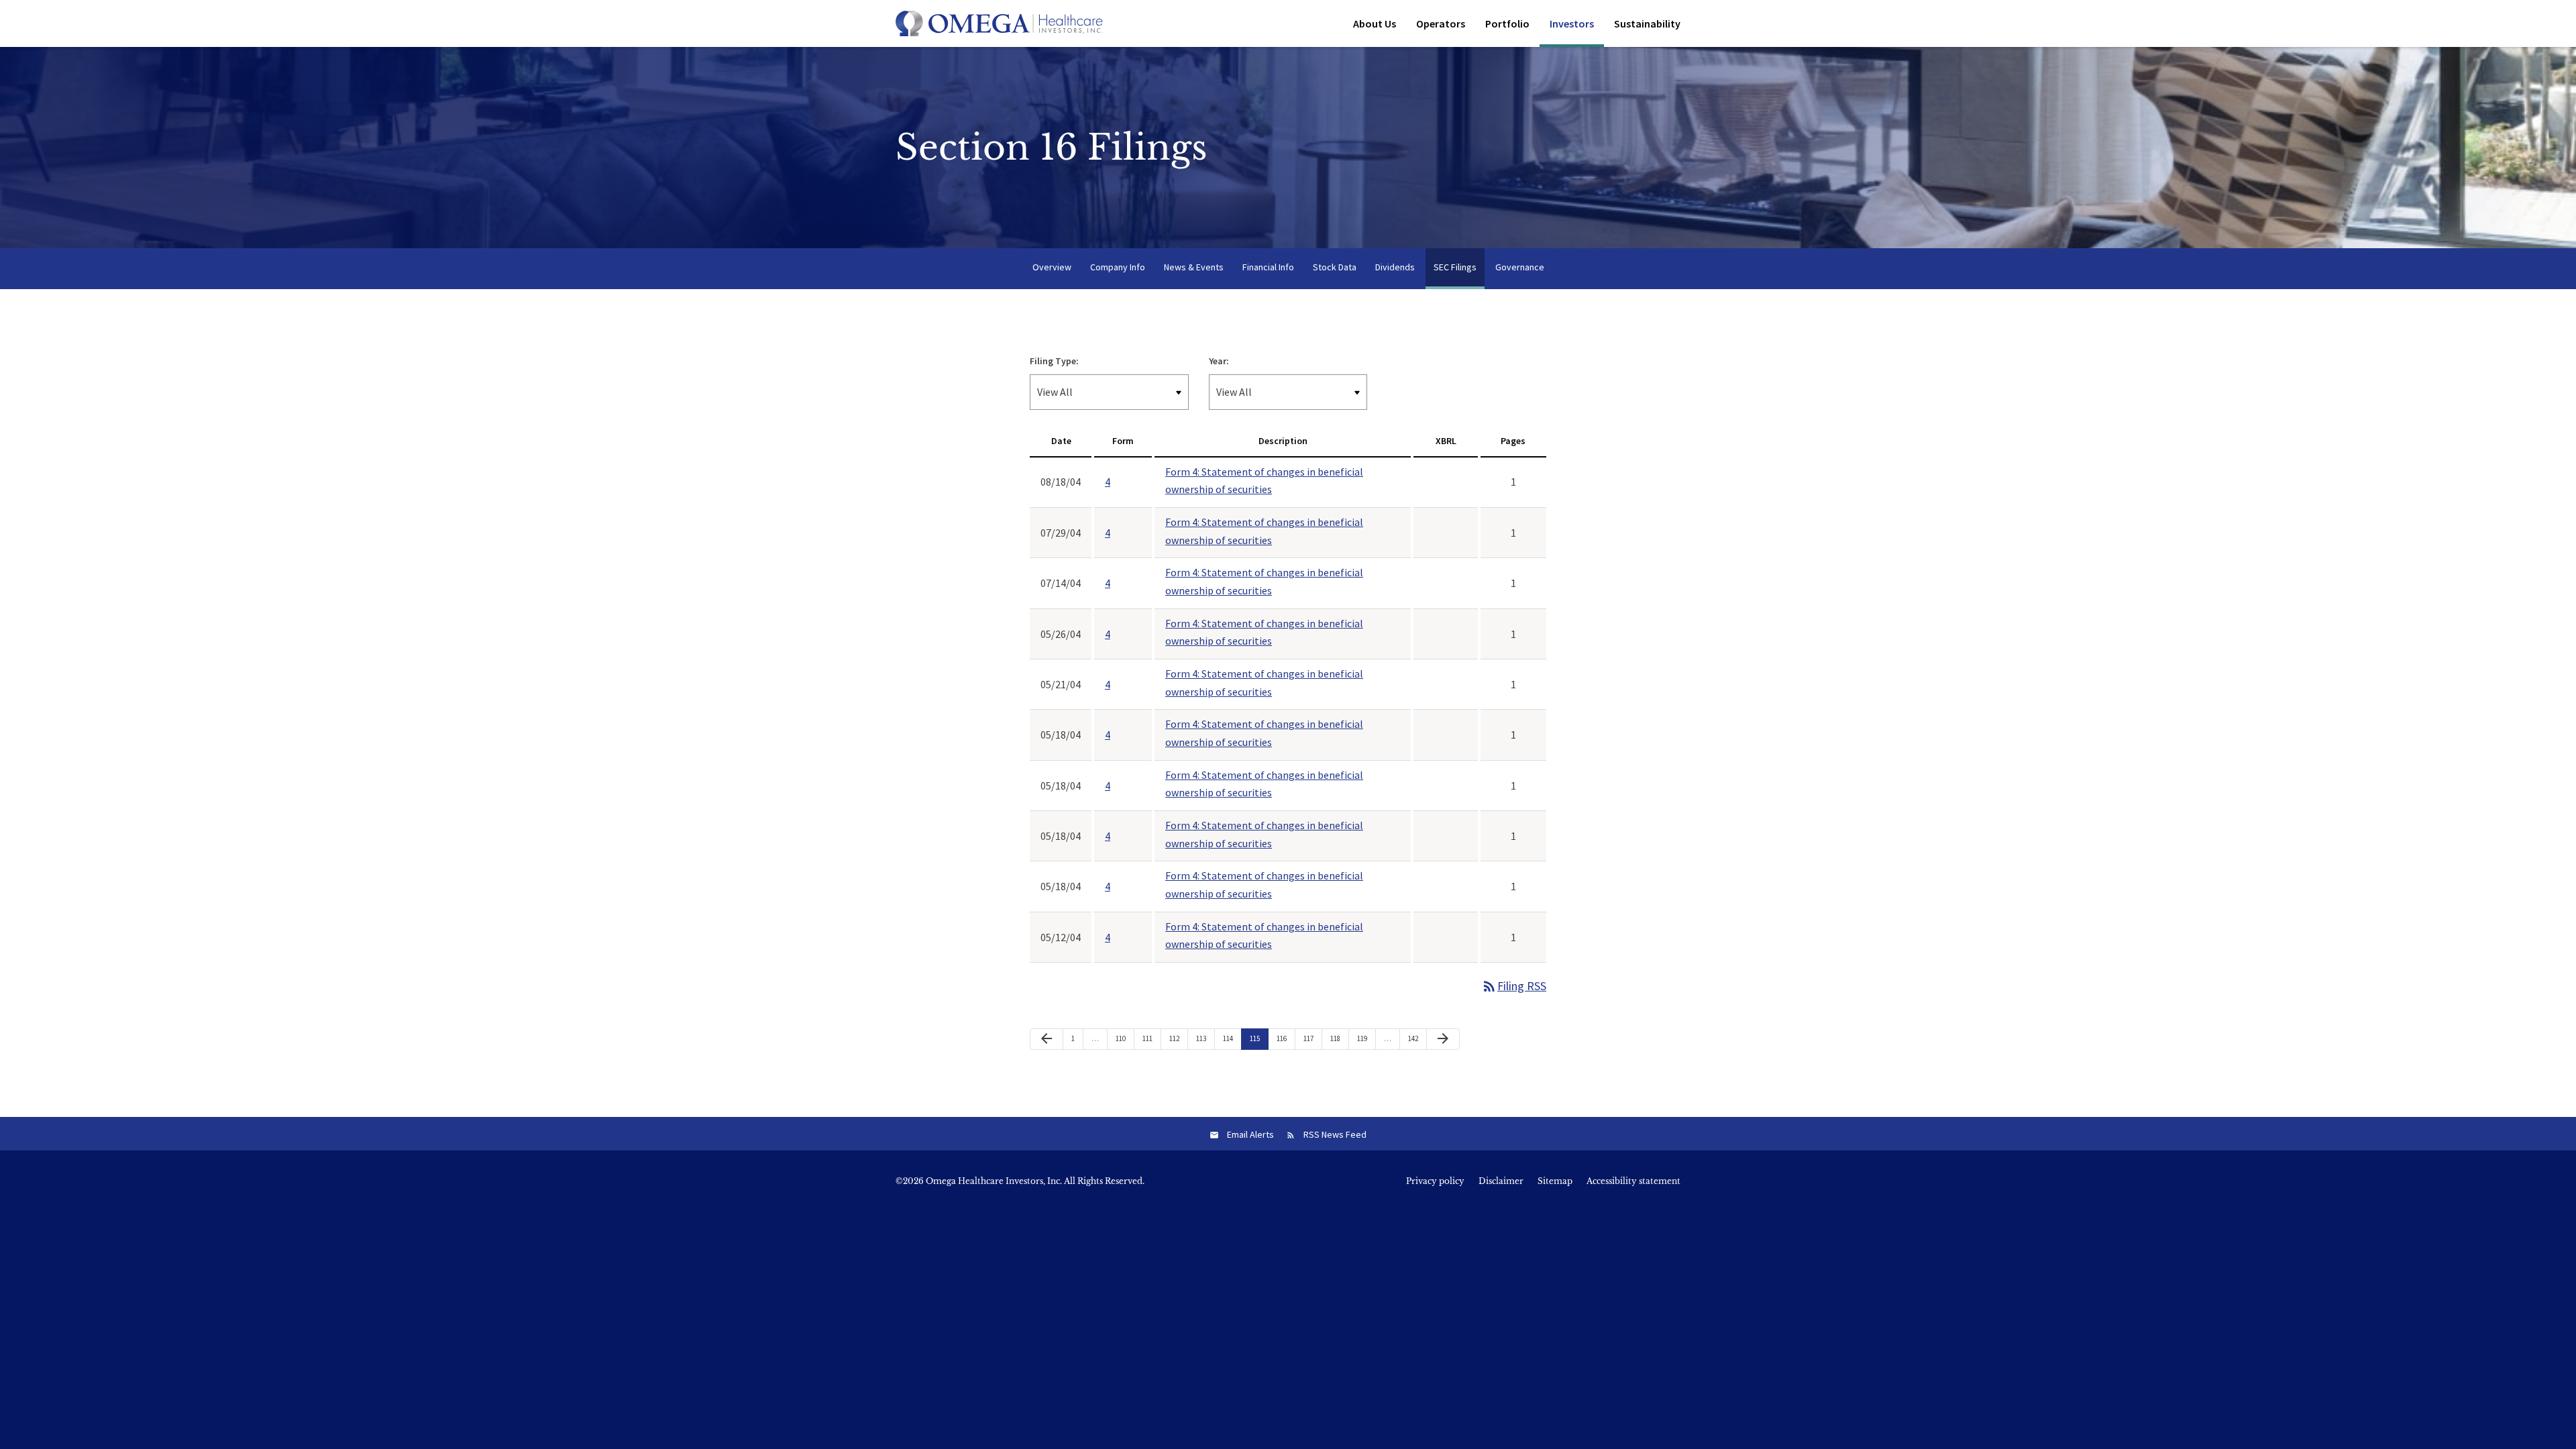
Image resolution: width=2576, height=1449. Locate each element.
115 (1256, 1038)
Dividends (1395, 267)
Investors (1572, 23)
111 (1149, 1038)
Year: (1219, 361)
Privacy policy (1435, 1181)
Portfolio (1507, 23)
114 (1230, 1038)
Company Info (1118, 267)
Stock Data (1335, 267)
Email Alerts (1250, 1134)
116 (1283, 1038)
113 (1203, 1038)
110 (1122, 1038)
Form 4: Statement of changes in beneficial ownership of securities (1264, 481)
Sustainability (1647, 23)
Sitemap (1555, 1181)
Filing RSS (1514, 986)
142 (1415, 1038)
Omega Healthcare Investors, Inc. (994, 1181)
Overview (1052, 267)
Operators (1441, 23)
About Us (1375, 23)
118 (1337, 1038)
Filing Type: (1054, 361)
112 (1176, 1038)
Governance (1520, 267)
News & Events (1194, 267)
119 (1364, 1038)
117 (1310, 1038)
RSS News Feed (1335, 1134)
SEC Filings (1455, 267)
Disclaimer (1501, 1181)
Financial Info (1268, 267)
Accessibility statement (1633, 1181)
